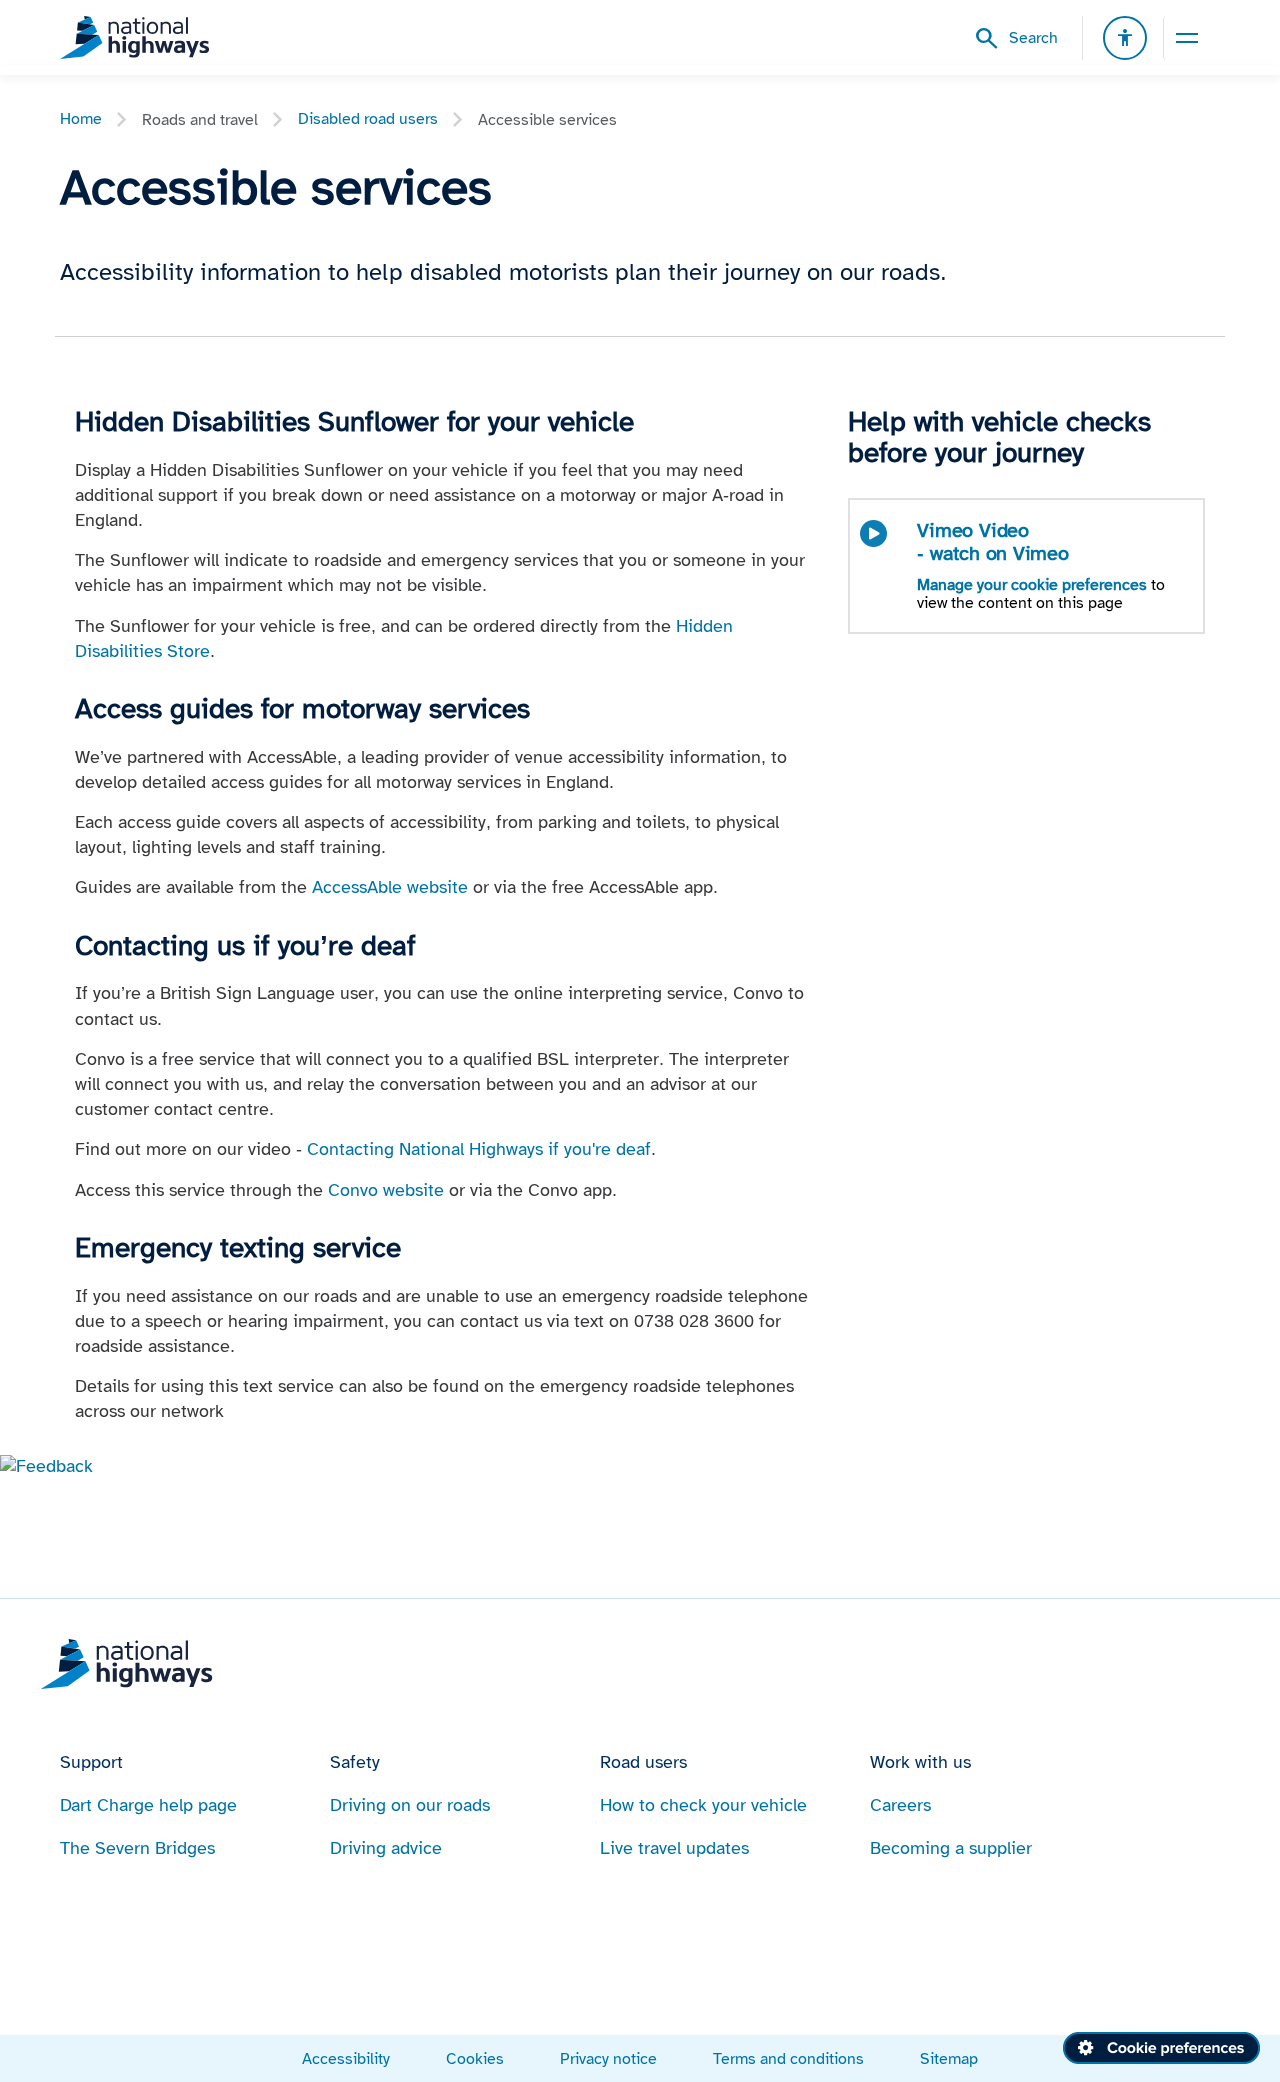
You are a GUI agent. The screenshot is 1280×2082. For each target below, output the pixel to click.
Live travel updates (674, 1848)
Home (81, 118)
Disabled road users (368, 118)
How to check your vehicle (703, 1805)
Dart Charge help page (148, 1805)
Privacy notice (608, 2058)
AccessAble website (390, 887)
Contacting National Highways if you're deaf (479, 1149)
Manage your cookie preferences (1032, 584)
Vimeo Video (992, 541)
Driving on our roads (410, 1805)
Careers (900, 1805)
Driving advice (386, 1848)
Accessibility (346, 2058)
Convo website (386, 1190)
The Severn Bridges (137, 1848)
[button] (46, 1465)
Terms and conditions (788, 2058)
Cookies (475, 2058)
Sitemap (949, 2058)
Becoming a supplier (951, 1848)
